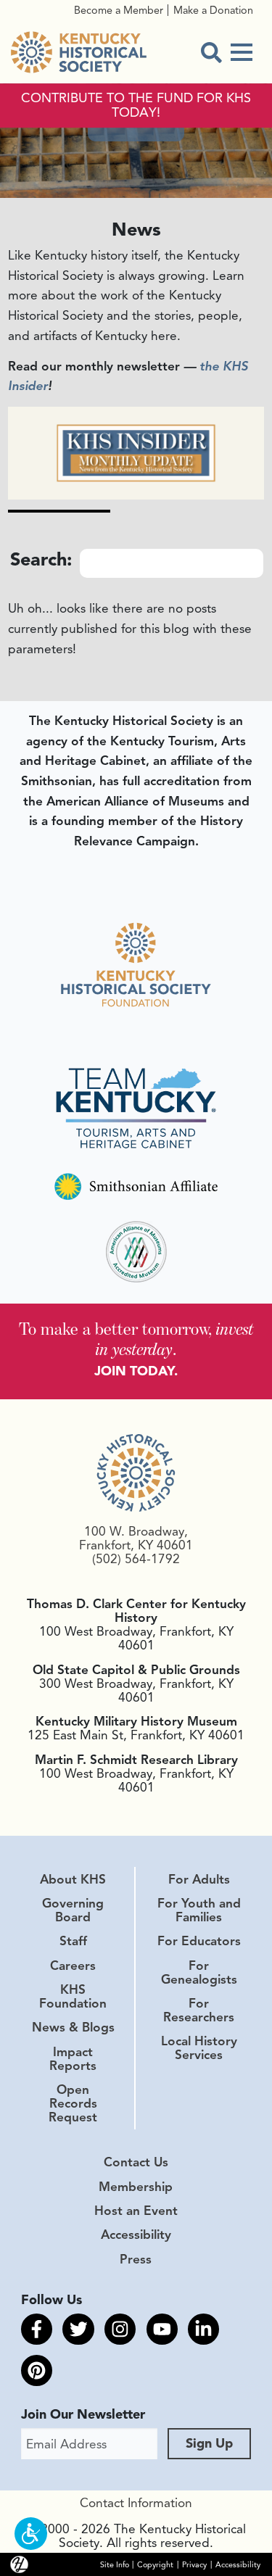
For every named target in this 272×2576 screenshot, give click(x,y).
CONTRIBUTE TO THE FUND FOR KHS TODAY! (136, 106)
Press (136, 2259)
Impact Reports (73, 2059)
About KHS (73, 1879)
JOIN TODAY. (136, 1371)
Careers (73, 1966)
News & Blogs (73, 2027)
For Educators (199, 1941)
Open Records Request (73, 2103)
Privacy (194, 2564)
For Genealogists (199, 1972)
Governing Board (73, 1910)
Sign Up (209, 2443)
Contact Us (136, 2162)
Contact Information (136, 2503)
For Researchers (199, 2010)
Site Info (115, 2564)
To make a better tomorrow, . (136, 1339)
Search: (41, 560)
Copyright (155, 2564)
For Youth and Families (199, 1910)
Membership (136, 2187)
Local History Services (199, 2048)
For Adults (199, 1879)
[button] (31, 2534)
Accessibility (136, 2235)
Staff (73, 1941)
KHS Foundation (73, 1996)
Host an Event (136, 2211)
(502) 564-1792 (136, 1559)
